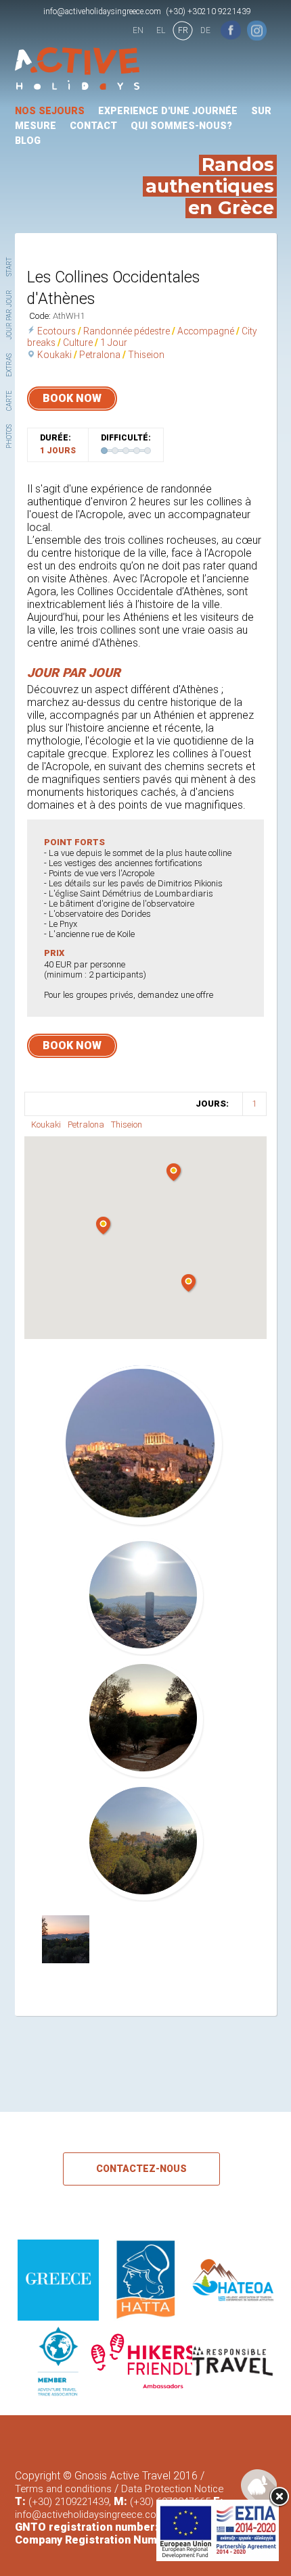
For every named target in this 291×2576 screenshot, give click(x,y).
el (161, 30)
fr (183, 30)
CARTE (9, 401)
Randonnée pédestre (127, 331)
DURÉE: (55, 438)
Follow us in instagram (257, 30)
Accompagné (206, 331)
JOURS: (212, 1104)
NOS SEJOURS (50, 111)
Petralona (100, 355)
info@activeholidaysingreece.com (102, 11)
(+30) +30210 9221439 (208, 11)
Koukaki (54, 355)
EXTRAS (9, 365)
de (205, 30)
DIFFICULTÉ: (126, 438)
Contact (93, 126)
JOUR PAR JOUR (9, 315)
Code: (41, 316)
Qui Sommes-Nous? (181, 126)
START (9, 267)
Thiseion (146, 355)
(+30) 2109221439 (69, 2502)
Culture (78, 343)
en (138, 30)
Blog (28, 141)
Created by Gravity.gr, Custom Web (259, 2486)
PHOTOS (9, 436)
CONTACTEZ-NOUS (141, 2169)
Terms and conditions (63, 2489)
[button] (188, 1284)
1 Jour (114, 343)
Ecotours (57, 331)
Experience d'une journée (168, 111)
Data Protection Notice (172, 2489)
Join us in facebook (231, 30)
